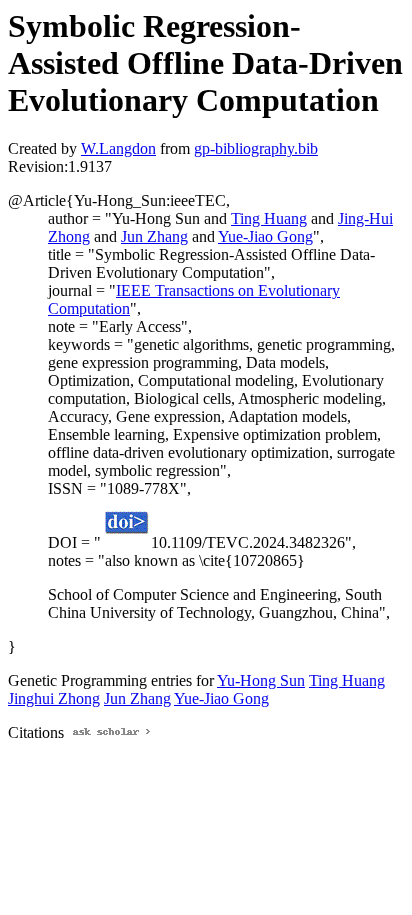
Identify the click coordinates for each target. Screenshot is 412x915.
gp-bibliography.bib (256, 148)
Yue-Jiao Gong (265, 236)
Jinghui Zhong (54, 698)
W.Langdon (118, 148)
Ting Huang (269, 218)
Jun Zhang (154, 236)
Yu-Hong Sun (261, 680)
